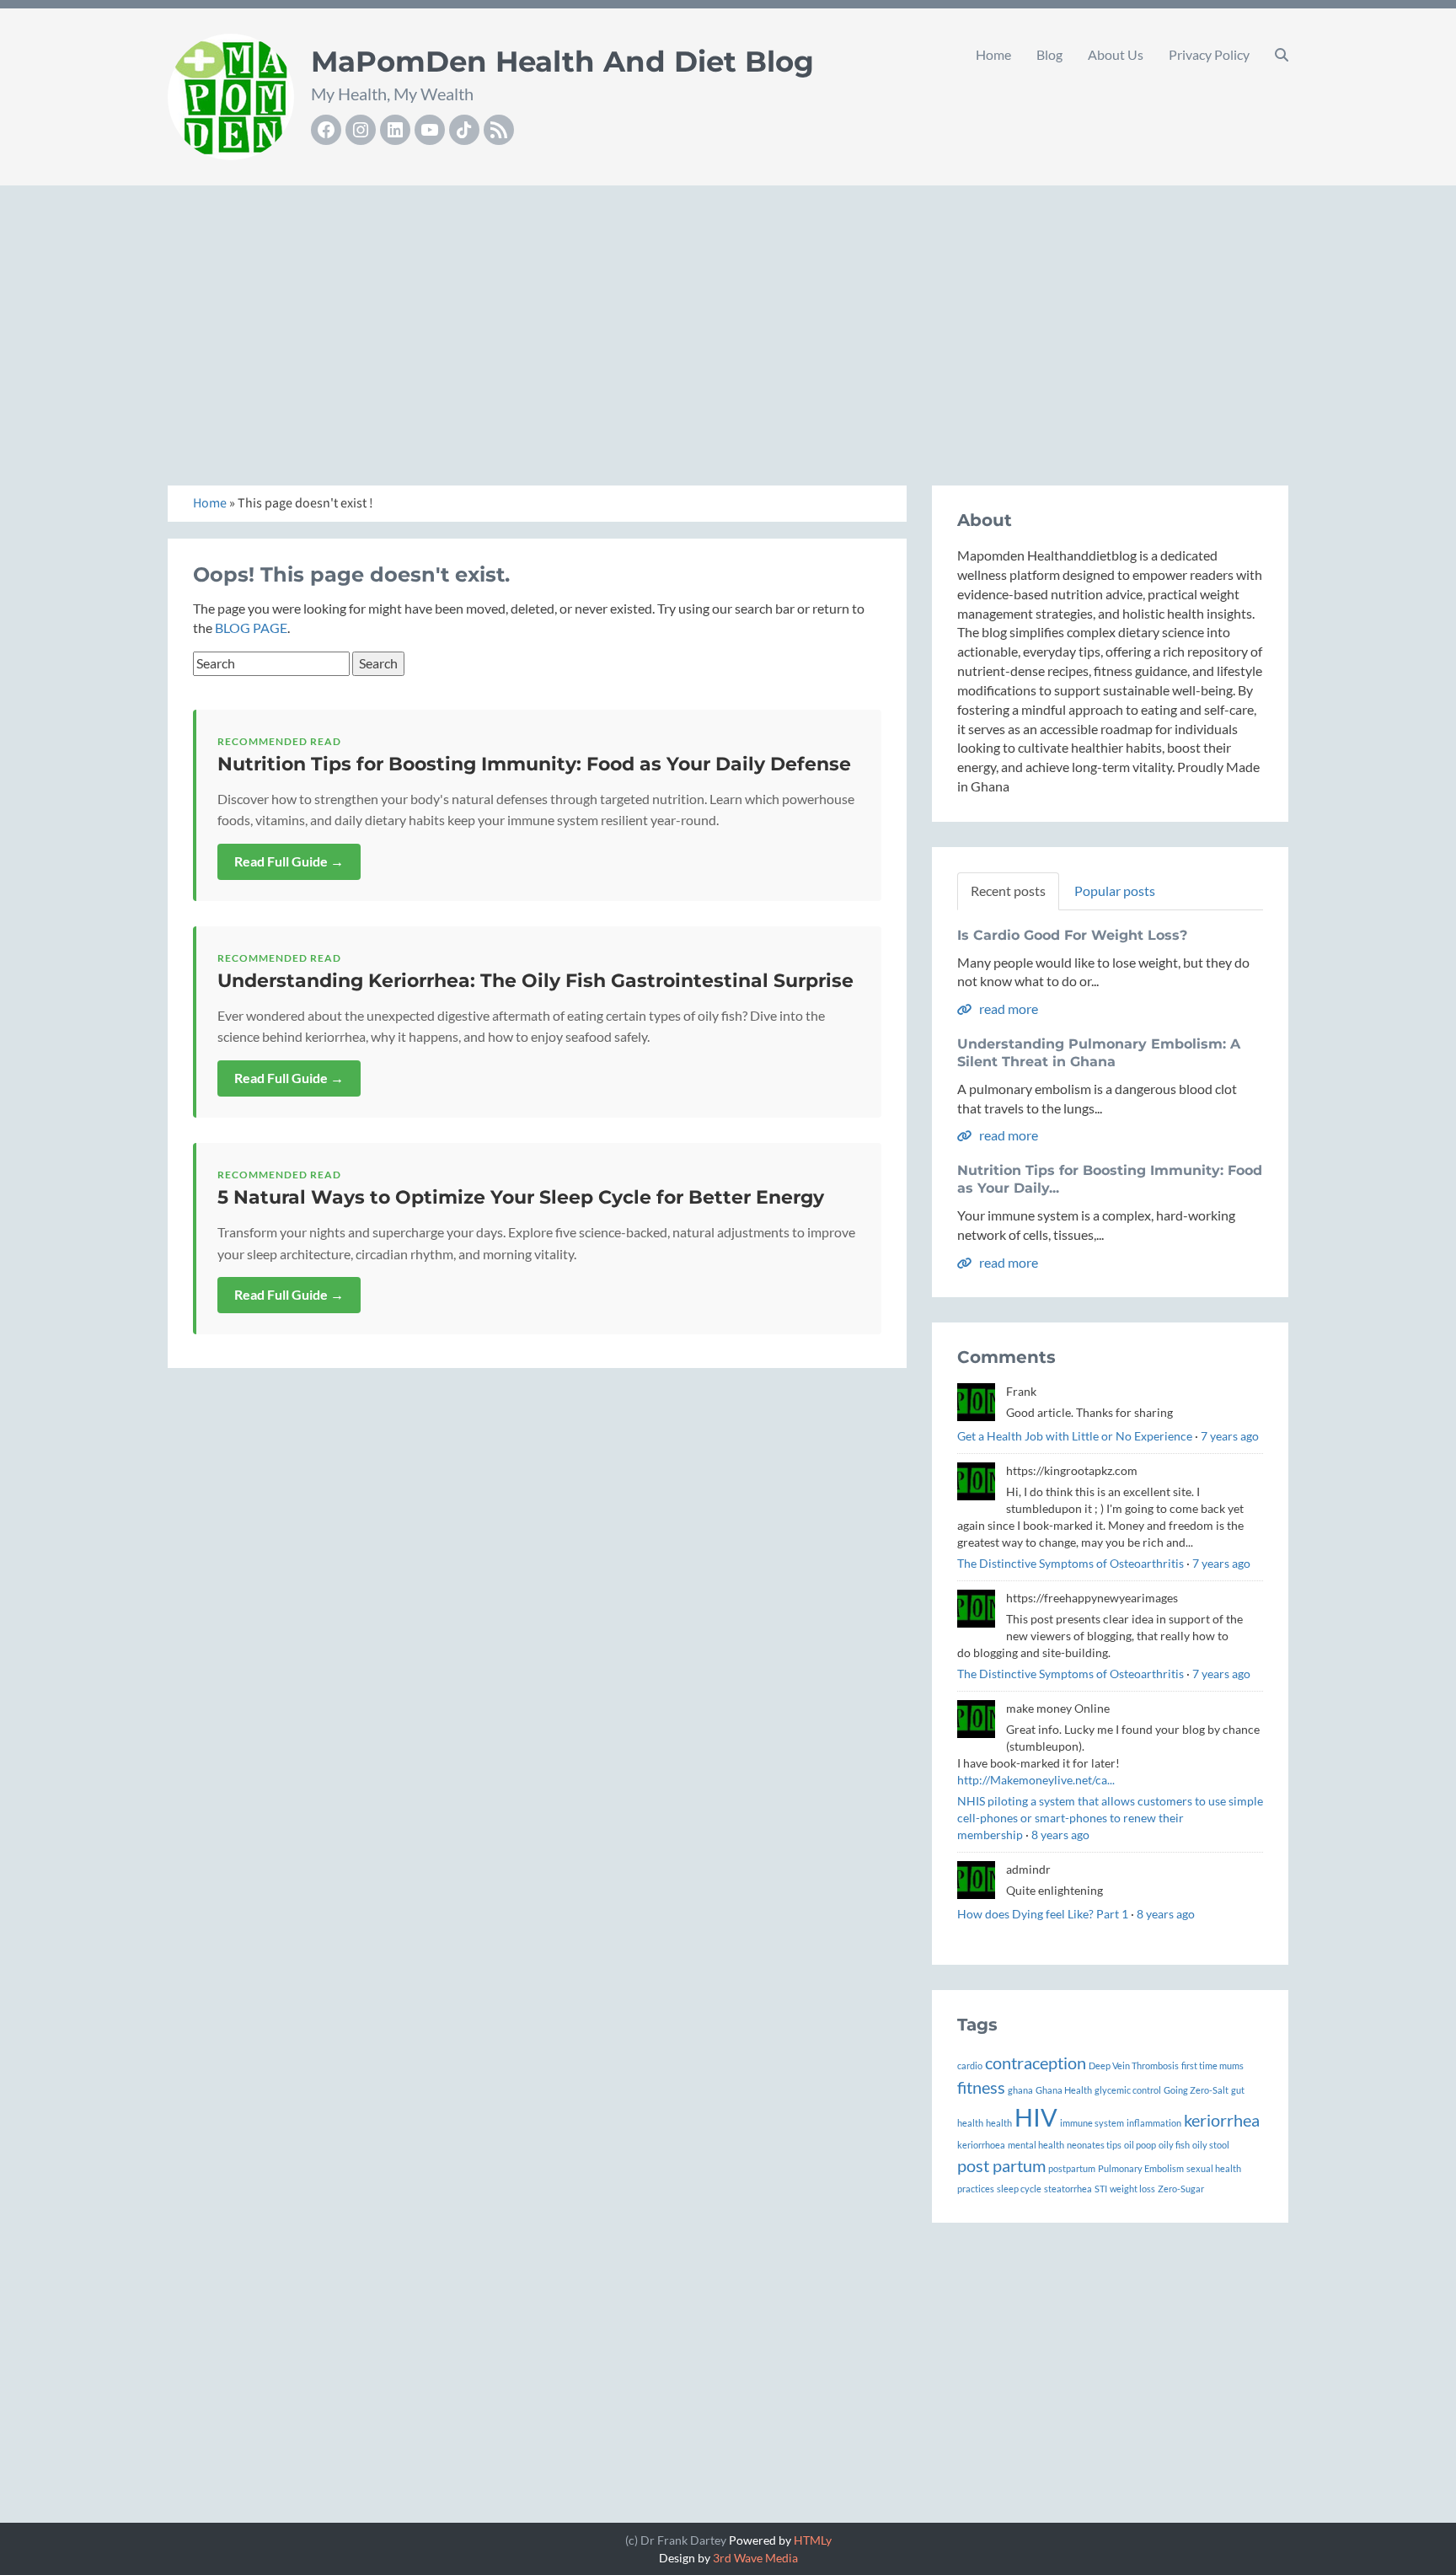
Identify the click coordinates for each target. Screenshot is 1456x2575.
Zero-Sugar (1181, 2189)
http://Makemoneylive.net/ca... (1036, 1780)
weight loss (1132, 2189)
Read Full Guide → (289, 861)
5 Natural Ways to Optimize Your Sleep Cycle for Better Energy (521, 1197)
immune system (1092, 2123)
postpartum (1072, 2168)
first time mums (1212, 2065)
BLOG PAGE (251, 628)
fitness (981, 2087)
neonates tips (1094, 2145)
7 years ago (1230, 1436)
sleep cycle (1019, 2189)
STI (1101, 2189)
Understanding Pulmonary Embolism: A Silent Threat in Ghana (1099, 1053)
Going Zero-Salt (1196, 2090)
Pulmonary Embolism (1141, 2168)
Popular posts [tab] (1115, 891)
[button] (1282, 55)
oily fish (1174, 2145)
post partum (1001, 2165)
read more (1007, 1009)
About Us (1116, 54)
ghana (1020, 2090)
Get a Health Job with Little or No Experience (1075, 1436)
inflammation (1154, 2123)
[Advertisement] (728, 317)
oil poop (1140, 2145)
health (999, 2123)
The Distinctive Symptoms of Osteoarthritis (1071, 1563)
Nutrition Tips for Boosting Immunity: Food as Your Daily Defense (534, 764)
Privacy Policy (1209, 54)
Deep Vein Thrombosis (1134, 2065)
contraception (1036, 2063)
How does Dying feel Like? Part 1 (1043, 1914)
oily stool (1211, 2145)
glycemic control (1128, 2090)
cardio (970, 2065)
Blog (1049, 54)
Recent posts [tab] (1008, 891)
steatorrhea (1068, 2189)
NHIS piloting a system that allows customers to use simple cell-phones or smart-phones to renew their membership (1110, 1818)
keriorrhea (1222, 2120)
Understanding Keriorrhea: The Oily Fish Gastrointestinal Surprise (535, 981)
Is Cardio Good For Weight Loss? (1072, 935)
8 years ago (1060, 1835)
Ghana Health (1064, 2090)
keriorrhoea (981, 2145)
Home (993, 54)
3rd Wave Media (755, 2558)
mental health (1036, 2145)
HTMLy (813, 2540)
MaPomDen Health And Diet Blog (562, 62)
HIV (1036, 2117)
